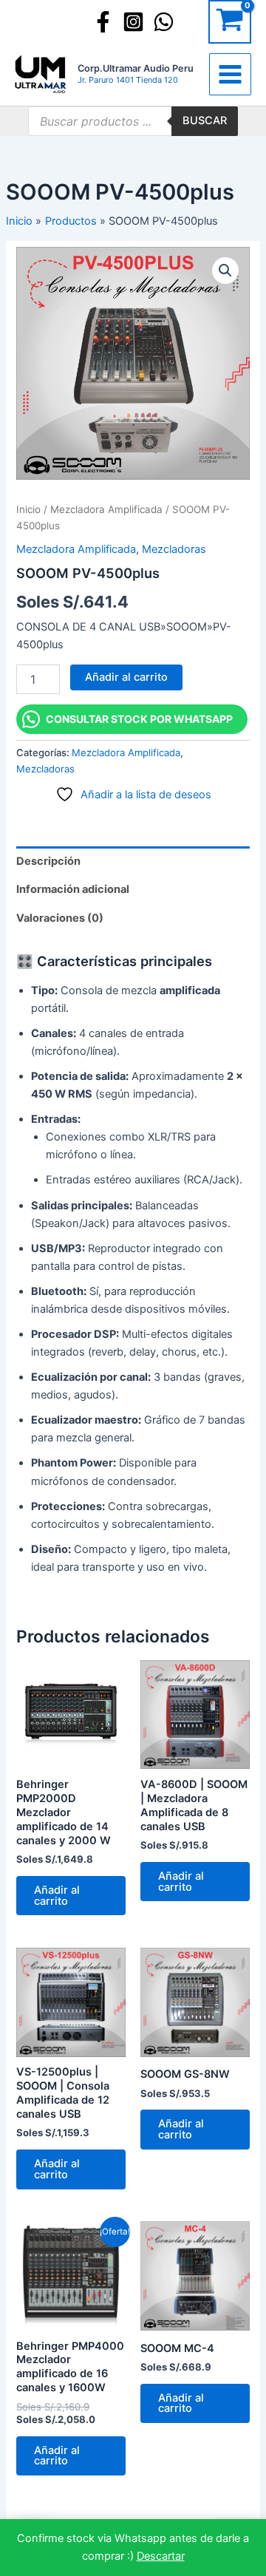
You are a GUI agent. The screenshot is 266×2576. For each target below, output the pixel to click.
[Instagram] (133, 22)
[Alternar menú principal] (230, 74)
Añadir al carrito (126, 677)
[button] (225, 271)
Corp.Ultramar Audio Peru (136, 68)
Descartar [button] (161, 2556)
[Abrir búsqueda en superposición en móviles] (133, 121)
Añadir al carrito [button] (57, 1896)
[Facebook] (103, 22)
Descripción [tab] (48, 861)
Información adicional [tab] (73, 889)
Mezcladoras (174, 549)
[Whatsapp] (164, 22)
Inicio (28, 509)
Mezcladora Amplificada (106, 509)
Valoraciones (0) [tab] (60, 918)
